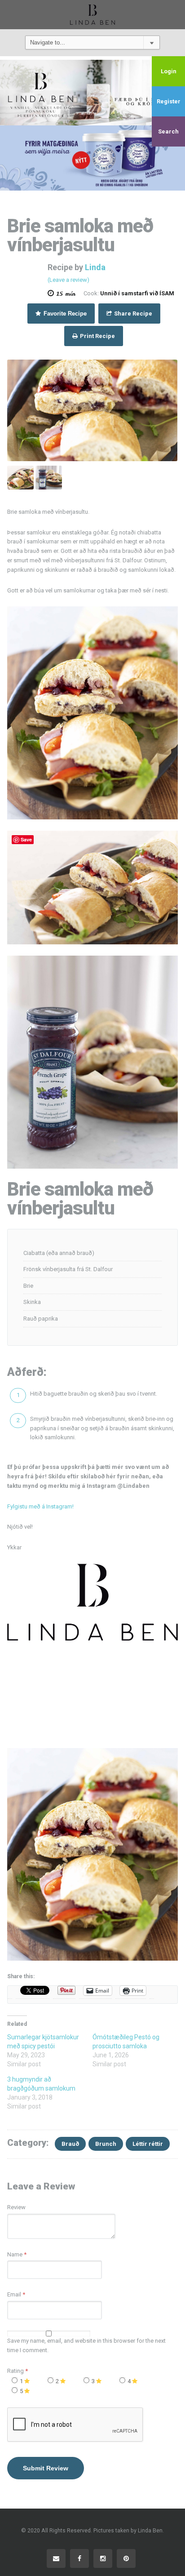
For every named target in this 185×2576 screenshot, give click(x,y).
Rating (18, 2371)
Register (169, 101)
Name (15, 2254)
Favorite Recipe (64, 314)
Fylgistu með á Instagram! (40, 1506)
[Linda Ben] (92, 14)
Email (14, 2294)
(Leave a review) (68, 280)
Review (16, 2207)
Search (168, 131)
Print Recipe (97, 336)
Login (169, 71)
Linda (95, 267)
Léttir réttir (148, 2144)
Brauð (70, 2144)
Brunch (106, 2144)
